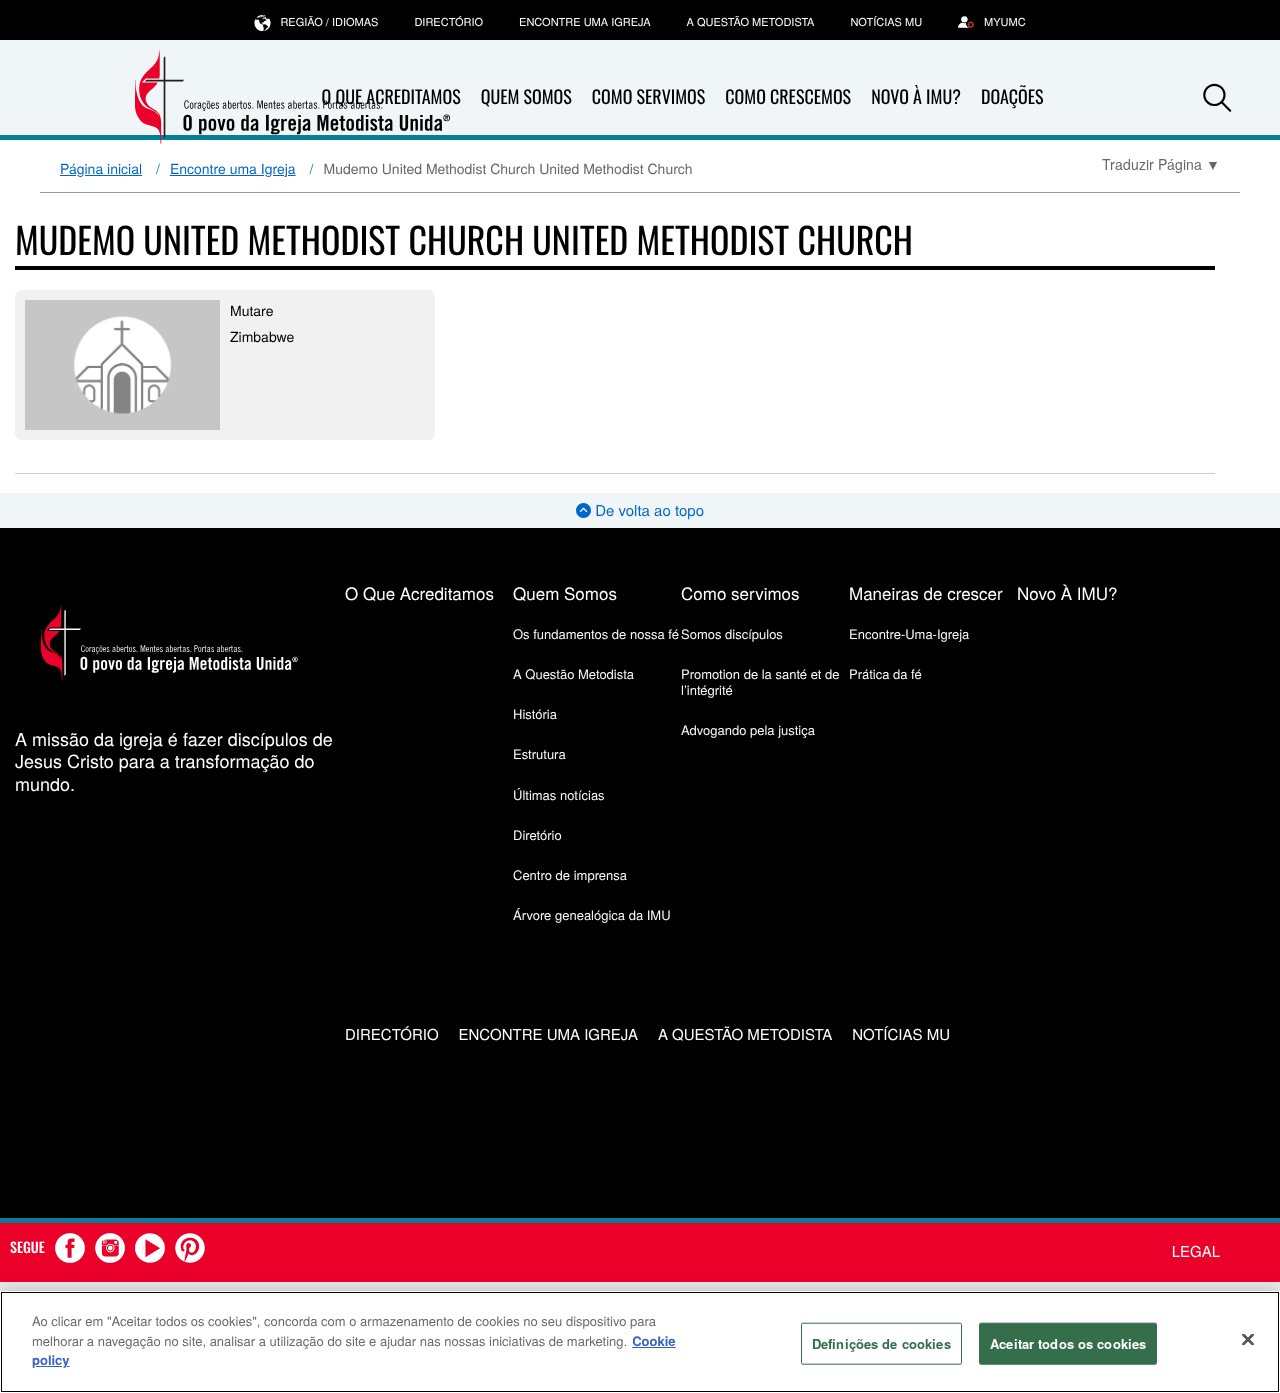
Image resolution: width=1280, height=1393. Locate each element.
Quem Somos (526, 97)
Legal (1196, 1251)
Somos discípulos (732, 633)
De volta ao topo (647, 510)
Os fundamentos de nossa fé (596, 633)
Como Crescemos (788, 97)
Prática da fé (885, 673)
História (535, 713)
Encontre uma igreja (585, 22)
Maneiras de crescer (926, 592)
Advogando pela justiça (748, 729)
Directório (448, 22)
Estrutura (539, 753)
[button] (1217, 98)
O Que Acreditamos (419, 592)
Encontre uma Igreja (233, 168)
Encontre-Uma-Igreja (909, 633)
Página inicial (101, 168)
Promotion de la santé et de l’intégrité (760, 681)
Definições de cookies (881, 1343)
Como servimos (740, 592)
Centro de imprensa (570, 874)
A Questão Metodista (751, 22)
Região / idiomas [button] (329, 22)
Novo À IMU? (916, 97)
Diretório (537, 834)
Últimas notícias (559, 794)
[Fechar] (1248, 1340)
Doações (1012, 97)
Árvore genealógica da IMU (592, 914)
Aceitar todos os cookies (1068, 1343)
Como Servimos (648, 97)
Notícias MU (886, 22)
